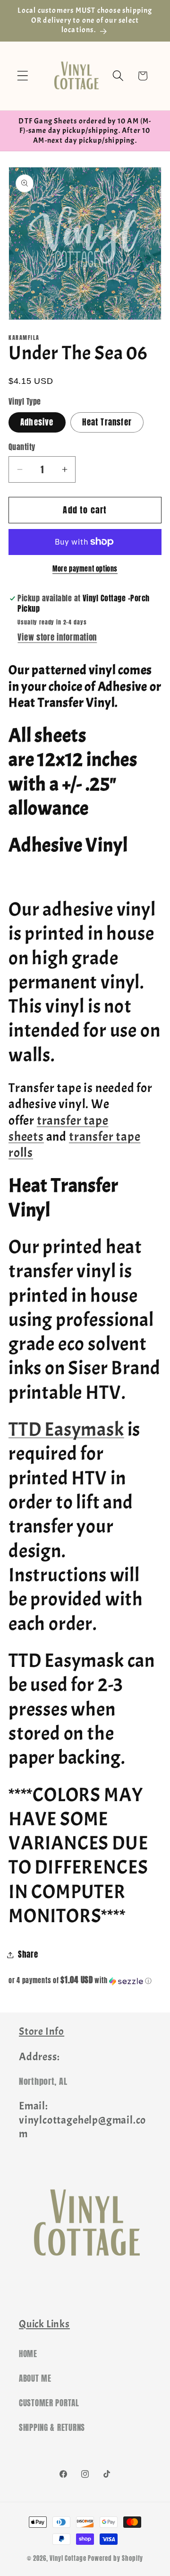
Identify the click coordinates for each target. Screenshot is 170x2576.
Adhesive (37, 422)
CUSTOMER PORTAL (49, 2403)
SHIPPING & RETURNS (52, 2428)
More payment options (85, 569)
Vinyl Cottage (68, 2558)
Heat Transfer (107, 422)
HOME (28, 2354)
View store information (57, 637)
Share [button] (28, 1954)
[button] (23, 76)
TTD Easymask (66, 1429)
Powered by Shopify (115, 2558)
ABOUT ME (35, 2378)
